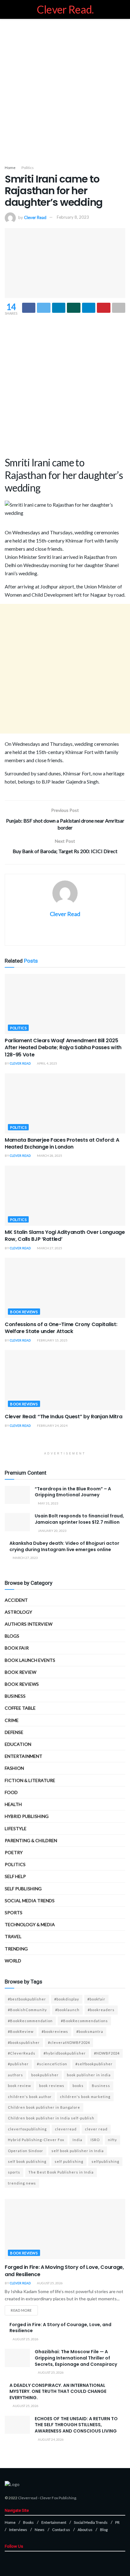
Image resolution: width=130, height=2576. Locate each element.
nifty (112, 2140)
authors (15, 2075)
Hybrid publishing (27, 1816)
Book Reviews (24, 1312)
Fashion (14, 1768)
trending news (22, 2183)
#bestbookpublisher (27, 1999)
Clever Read (35, 217)
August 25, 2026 (50, 2283)
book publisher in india (89, 2075)
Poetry (14, 1852)
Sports (14, 1912)
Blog (104, 2530)
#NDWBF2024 (107, 2053)
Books (28, 2522)
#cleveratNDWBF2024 (69, 2042)
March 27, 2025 (49, 1248)
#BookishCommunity (27, 2010)
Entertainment (24, 1756)
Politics (28, 168)
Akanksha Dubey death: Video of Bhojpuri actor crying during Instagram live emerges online (64, 1546)
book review (19, 2086)
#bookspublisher (24, 2042)
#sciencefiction (52, 2064)
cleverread (66, 2129)
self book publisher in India (78, 2151)
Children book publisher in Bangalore (44, 2107)
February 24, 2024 (52, 1426)
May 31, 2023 (48, 1503)
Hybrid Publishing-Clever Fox (36, 2140)
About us (85, 2530)
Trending (16, 1949)
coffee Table (20, 1708)
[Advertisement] (65, 90)
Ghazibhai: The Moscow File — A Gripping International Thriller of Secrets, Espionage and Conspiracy (76, 2358)
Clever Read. (65, 9)
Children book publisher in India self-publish (51, 2118)
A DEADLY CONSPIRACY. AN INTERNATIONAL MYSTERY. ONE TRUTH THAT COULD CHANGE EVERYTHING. (58, 2391)
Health (13, 1804)
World (13, 1961)
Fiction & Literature (30, 1780)
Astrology (18, 1612)
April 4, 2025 (47, 1063)
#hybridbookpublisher (65, 2053)
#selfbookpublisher (94, 2064)
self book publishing (27, 2161)
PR (117, 2522)
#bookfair (96, 1999)
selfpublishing (105, 2161)
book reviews (52, 2086)
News (40, 2530)
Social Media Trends (91, 2522)
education (18, 1744)
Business (15, 1696)
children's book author (30, 2097)
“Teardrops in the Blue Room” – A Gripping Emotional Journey (73, 1492)
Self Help (15, 1876)
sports (14, 2172)
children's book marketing (85, 2097)
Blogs (12, 1636)
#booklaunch (67, 2010)
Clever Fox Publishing (58, 2498)
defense (14, 1732)
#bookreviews (55, 2031)
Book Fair (17, 1648)
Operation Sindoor (26, 2151)
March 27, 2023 (25, 1558)
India (77, 2140)
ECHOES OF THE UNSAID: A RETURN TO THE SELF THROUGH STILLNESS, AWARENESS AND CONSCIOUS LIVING (76, 2425)
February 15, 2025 (52, 1340)
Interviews (18, 2530)
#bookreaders (101, 2010)
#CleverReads (22, 2053)
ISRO (95, 2140)
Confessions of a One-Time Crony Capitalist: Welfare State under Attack (61, 1328)
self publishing (23, 1889)
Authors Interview (29, 1624)
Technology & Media (30, 1924)
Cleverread (28, 2498)
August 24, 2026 (50, 2439)
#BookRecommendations (84, 2021)
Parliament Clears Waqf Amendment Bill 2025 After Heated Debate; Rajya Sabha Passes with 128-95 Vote (63, 1048)
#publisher (18, 2064)
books (78, 2086)
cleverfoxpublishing (27, 2129)
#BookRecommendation (30, 2021)
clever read (96, 2129)
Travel (13, 1936)
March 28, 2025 (49, 1156)
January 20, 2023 (52, 1531)
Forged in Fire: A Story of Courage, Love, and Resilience (60, 2328)
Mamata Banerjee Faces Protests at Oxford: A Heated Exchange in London (62, 1143)
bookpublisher (45, 2075)
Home (10, 168)
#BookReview (21, 2031)
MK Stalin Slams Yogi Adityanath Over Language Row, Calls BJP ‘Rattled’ (65, 1236)
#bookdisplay (67, 1999)
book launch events (30, 1660)
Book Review (21, 1672)
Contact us (61, 2530)
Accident (16, 1600)
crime (12, 1720)
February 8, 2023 (73, 217)
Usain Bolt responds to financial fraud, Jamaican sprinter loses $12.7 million (79, 1519)
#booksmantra (90, 2031)
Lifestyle (16, 1828)
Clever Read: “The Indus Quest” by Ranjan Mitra (63, 1417)
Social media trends (30, 1901)
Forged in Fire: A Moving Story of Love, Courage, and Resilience (64, 2271)
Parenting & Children (31, 1840)
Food (11, 1792)
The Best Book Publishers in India (61, 2172)
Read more (21, 2310)
